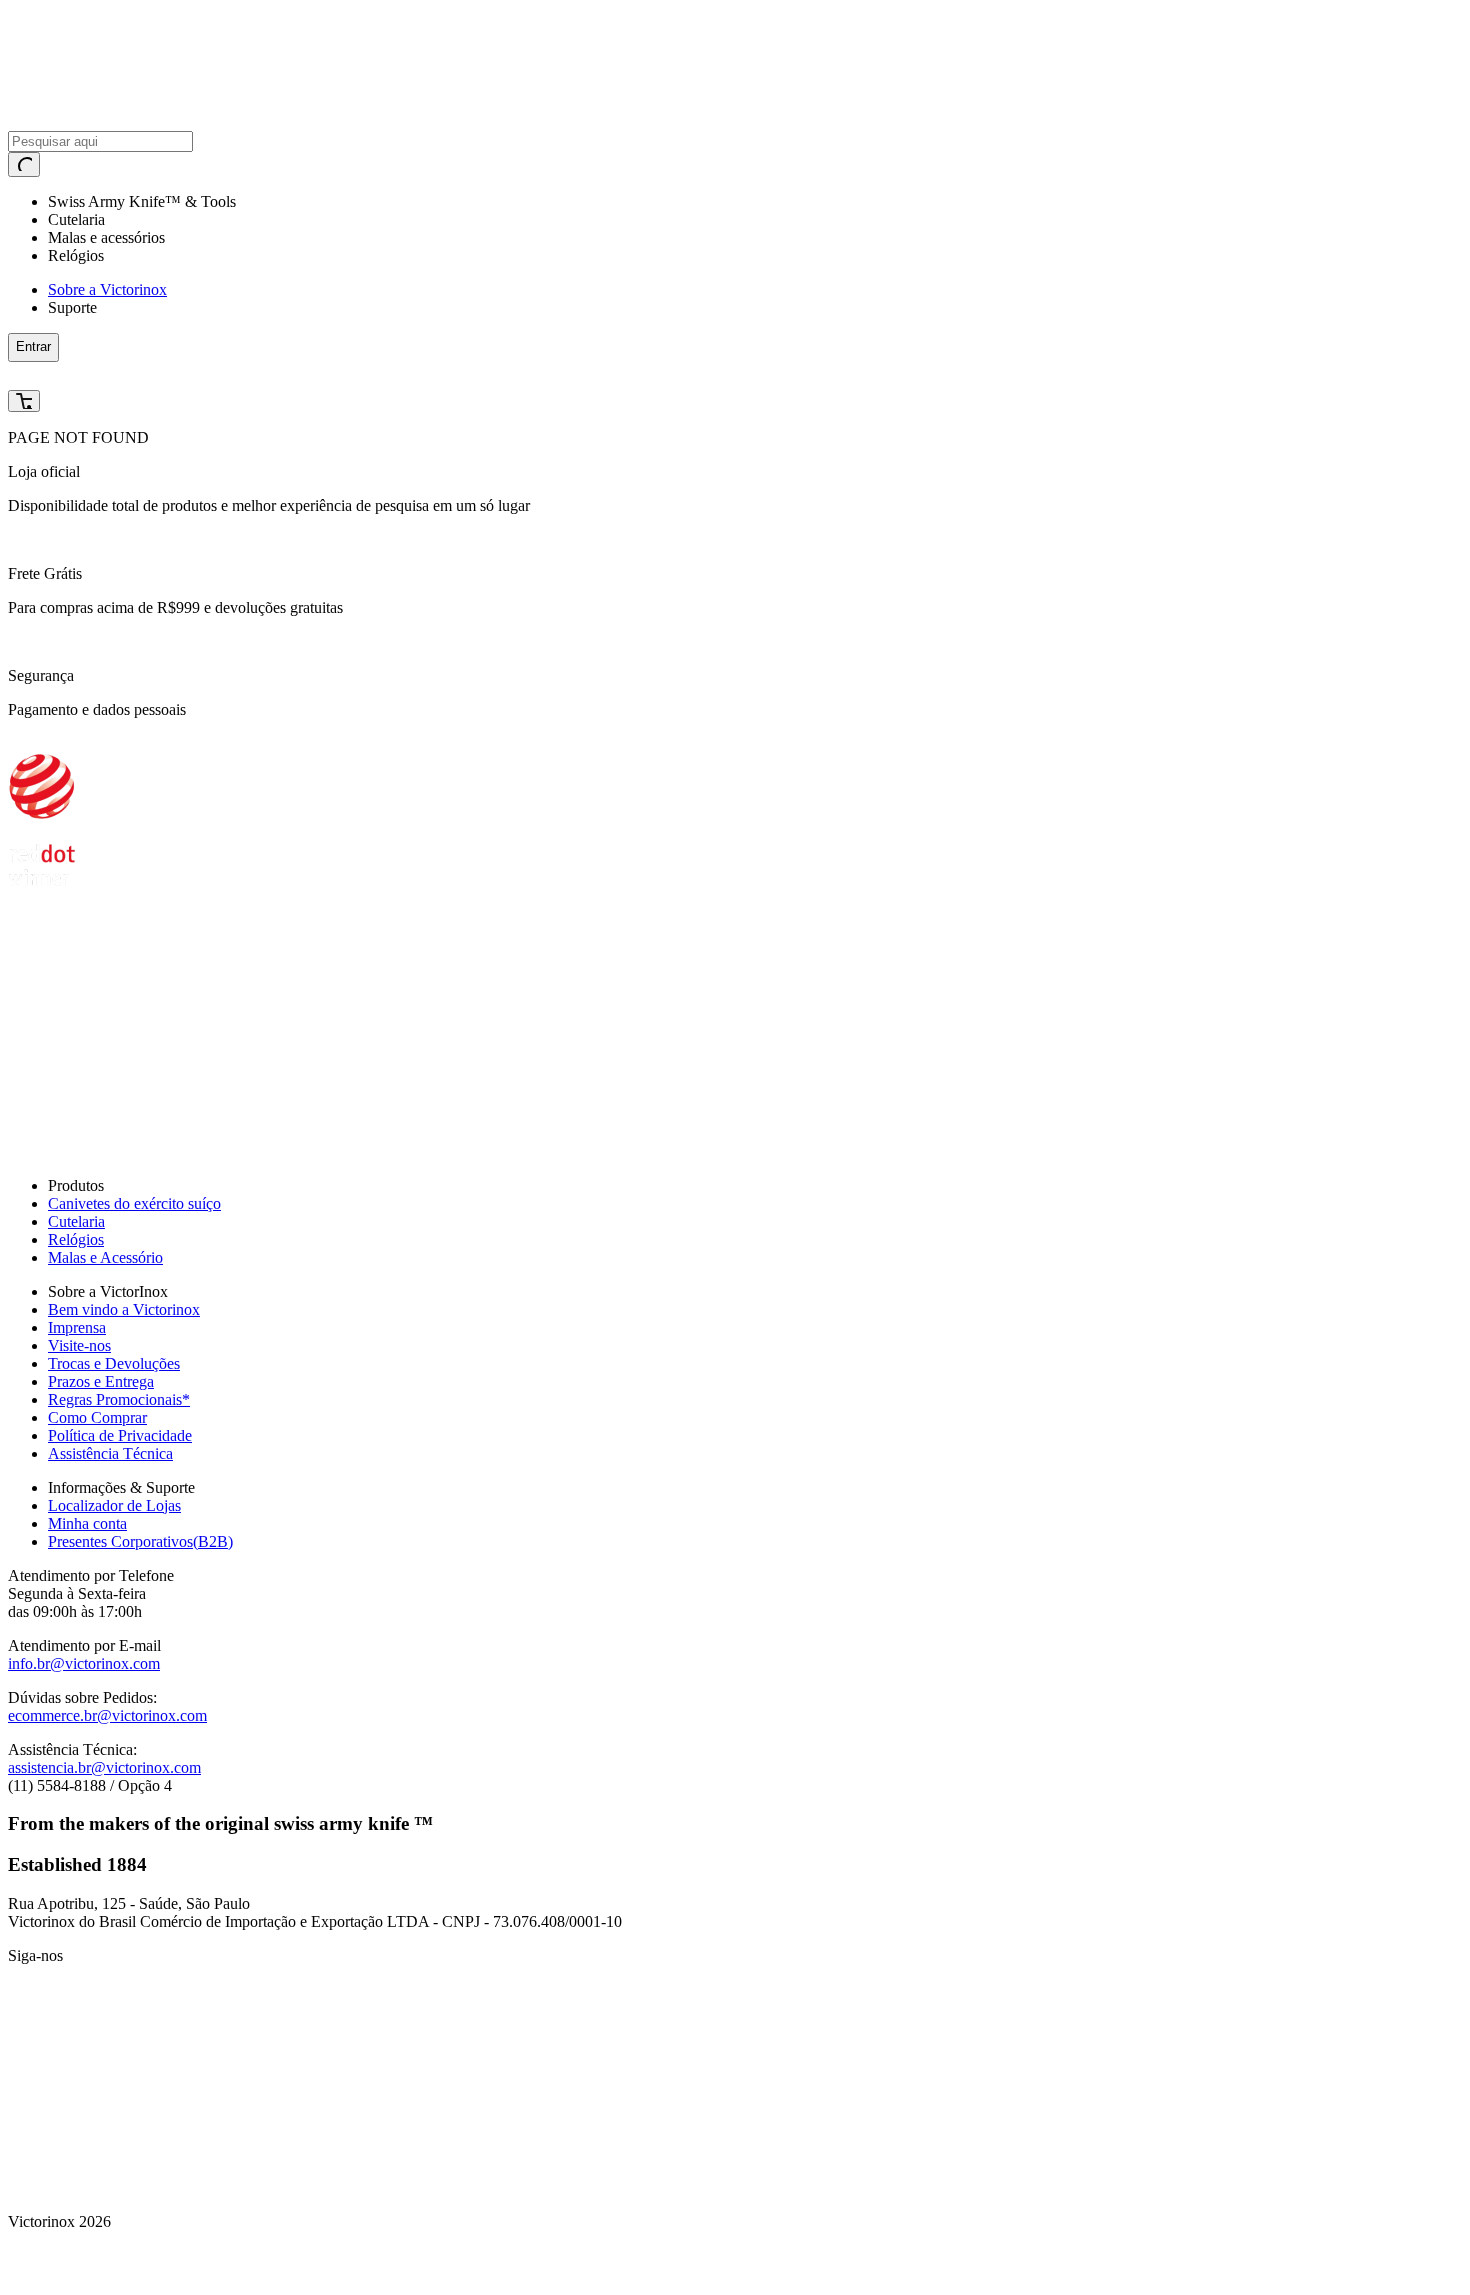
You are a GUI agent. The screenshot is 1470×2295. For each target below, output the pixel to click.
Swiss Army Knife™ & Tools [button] (142, 201)
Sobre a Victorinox (107, 289)
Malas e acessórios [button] (106, 237)
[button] (371, 376)
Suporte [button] (72, 307)
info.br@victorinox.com (84, 1663)
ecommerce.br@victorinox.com (107, 1715)
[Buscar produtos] (24, 164)
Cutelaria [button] (76, 219)
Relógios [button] (76, 255)
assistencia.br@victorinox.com (104, 1767)
